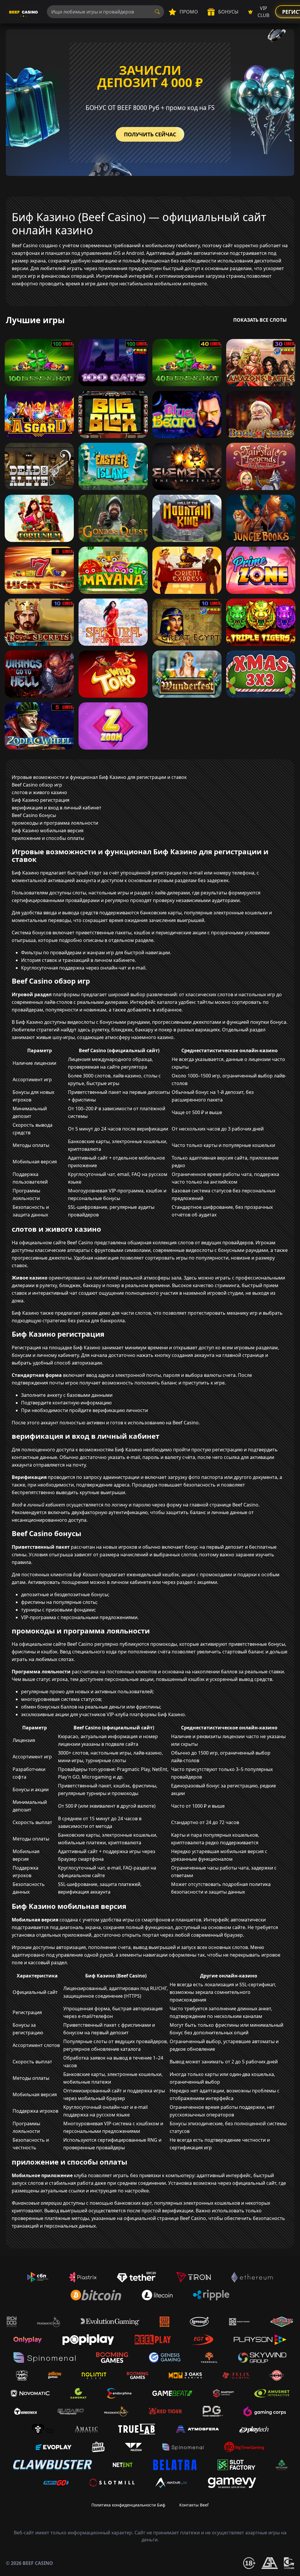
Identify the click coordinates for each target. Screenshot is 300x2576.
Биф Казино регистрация (41, 800)
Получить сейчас (150, 134)
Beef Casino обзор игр (37, 785)
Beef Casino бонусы (34, 815)
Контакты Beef (194, 2505)
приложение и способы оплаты (48, 838)
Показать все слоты (260, 320)
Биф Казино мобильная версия (48, 831)
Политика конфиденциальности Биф (128, 2505)
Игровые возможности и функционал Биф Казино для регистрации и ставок (99, 777)
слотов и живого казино (39, 792)
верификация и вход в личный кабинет (57, 808)
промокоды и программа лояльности (55, 823)
